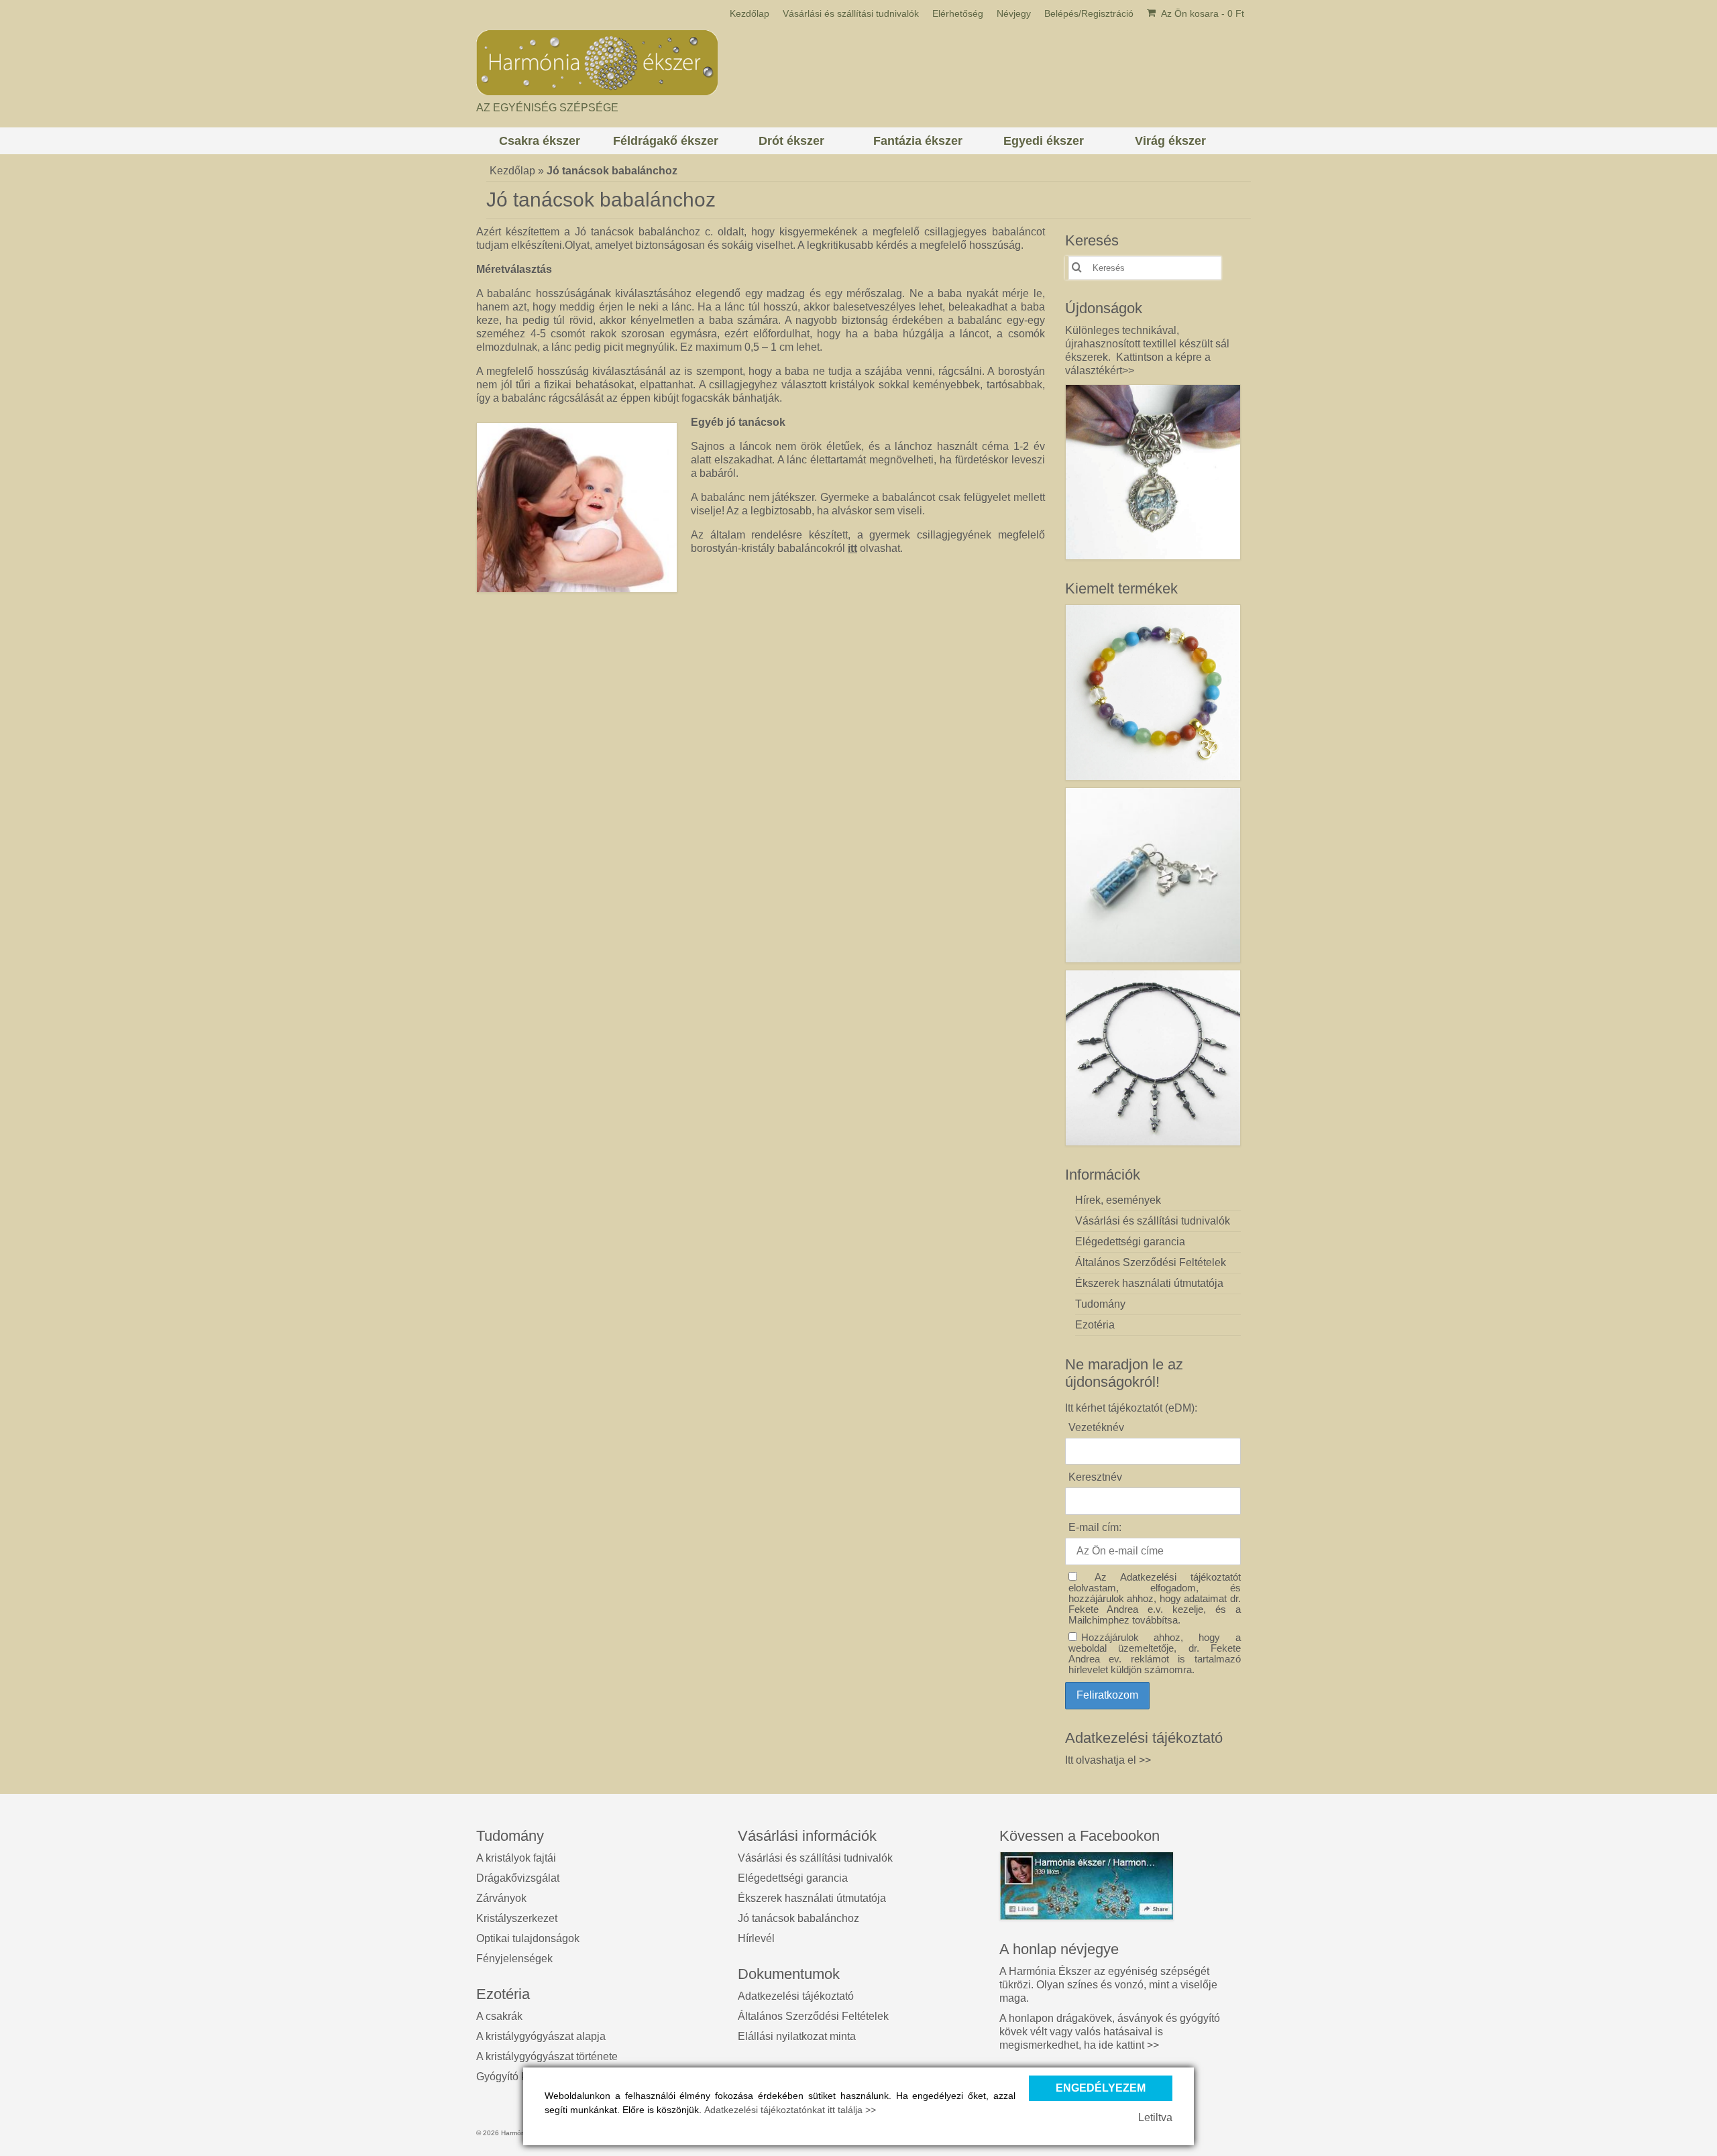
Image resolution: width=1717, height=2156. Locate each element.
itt (852, 548)
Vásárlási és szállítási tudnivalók (815, 1858)
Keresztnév (1095, 1477)
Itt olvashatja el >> (1108, 1760)
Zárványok (501, 1898)
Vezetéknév (1096, 1427)
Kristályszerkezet (517, 1918)
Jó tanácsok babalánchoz (798, 1918)
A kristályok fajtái (516, 1858)
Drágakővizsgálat (518, 1878)
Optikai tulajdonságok (528, 1938)
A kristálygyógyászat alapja (541, 2036)
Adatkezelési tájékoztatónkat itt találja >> (790, 2110)
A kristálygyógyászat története (547, 2056)
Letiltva (1155, 2117)
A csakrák (499, 2016)
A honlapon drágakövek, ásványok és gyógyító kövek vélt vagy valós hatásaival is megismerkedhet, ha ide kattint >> (1110, 2032)
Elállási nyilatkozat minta (797, 2036)
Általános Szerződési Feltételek (813, 2016)
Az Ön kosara (1202, 13)
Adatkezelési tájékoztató (796, 1996)
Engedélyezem (1101, 2088)
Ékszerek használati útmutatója (812, 1898)
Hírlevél (756, 1938)
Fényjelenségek (514, 1959)
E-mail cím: (1095, 1527)
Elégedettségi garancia (793, 1878)
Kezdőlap (512, 171)
